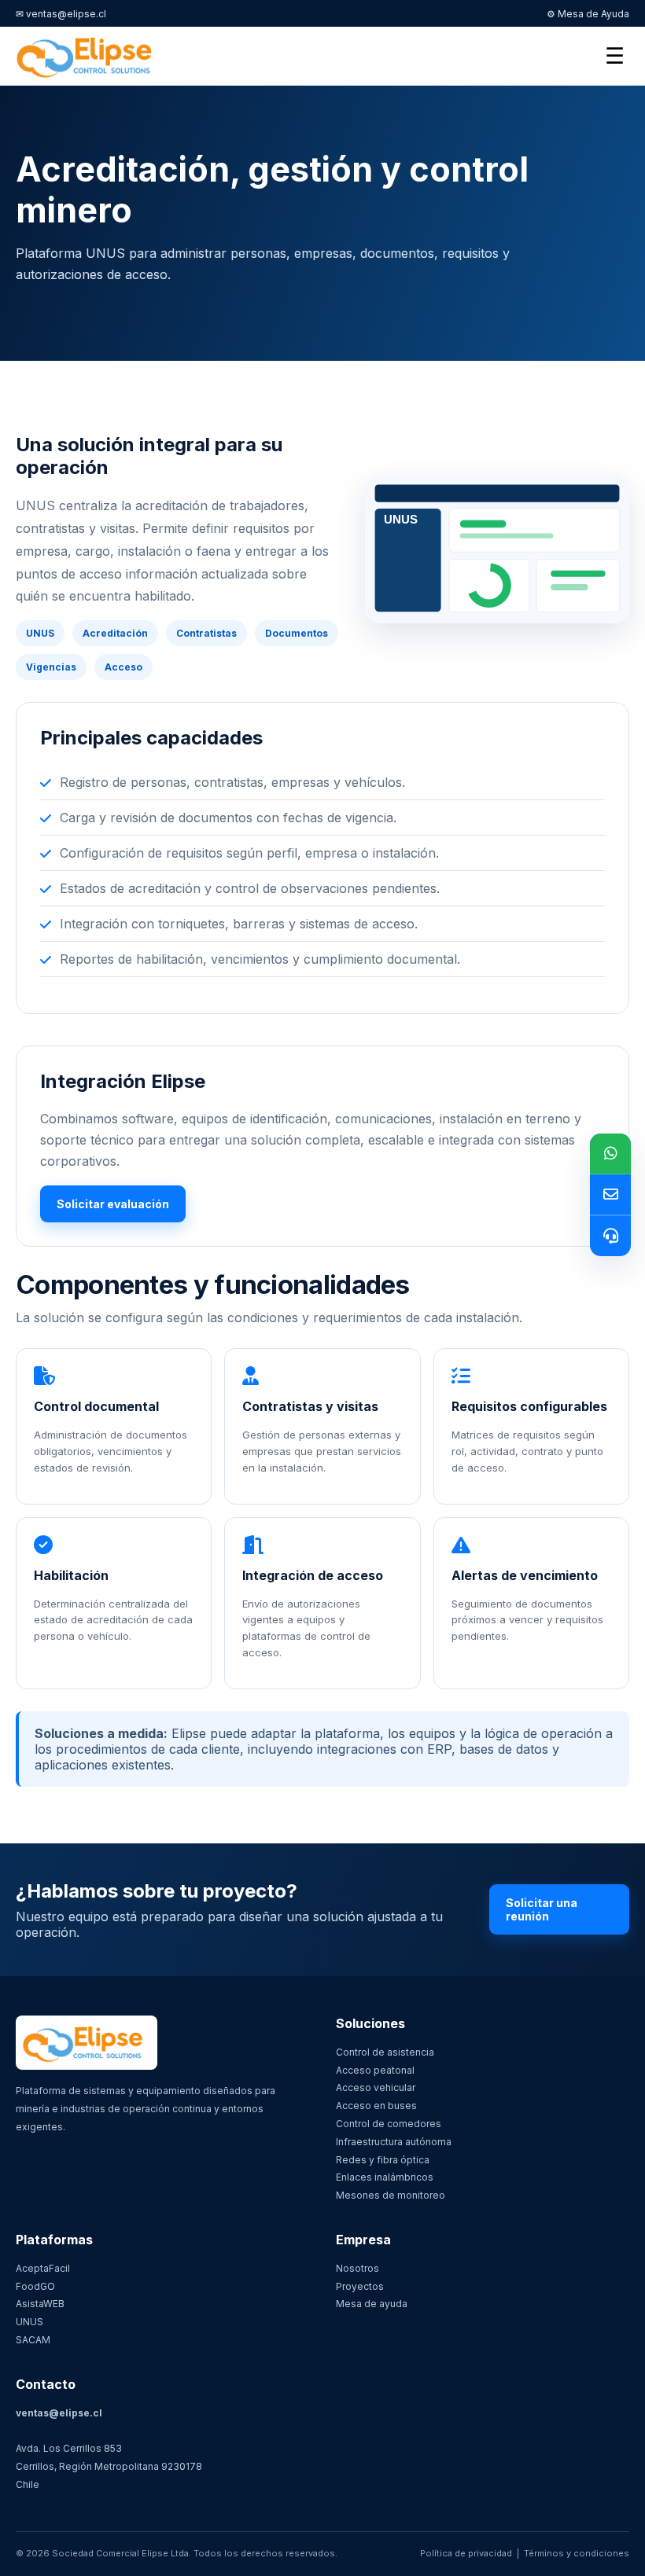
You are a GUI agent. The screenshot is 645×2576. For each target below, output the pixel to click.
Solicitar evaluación (113, 1204)
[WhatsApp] (610, 1154)
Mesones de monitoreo (391, 2195)
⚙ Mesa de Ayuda (588, 14)
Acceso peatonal (375, 2070)
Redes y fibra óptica (383, 2160)
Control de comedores (389, 2124)
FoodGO (35, 2286)
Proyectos (360, 2286)
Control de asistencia (385, 2052)
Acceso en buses (376, 2106)
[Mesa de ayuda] (610, 1236)
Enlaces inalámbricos (385, 2177)
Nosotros (358, 2268)
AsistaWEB (40, 2304)
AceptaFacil (43, 2268)
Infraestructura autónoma (394, 2142)
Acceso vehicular (376, 2087)
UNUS (29, 2322)
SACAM (33, 2340)
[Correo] (610, 1195)
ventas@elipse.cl (59, 2413)
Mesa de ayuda (372, 2304)
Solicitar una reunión (542, 1909)
